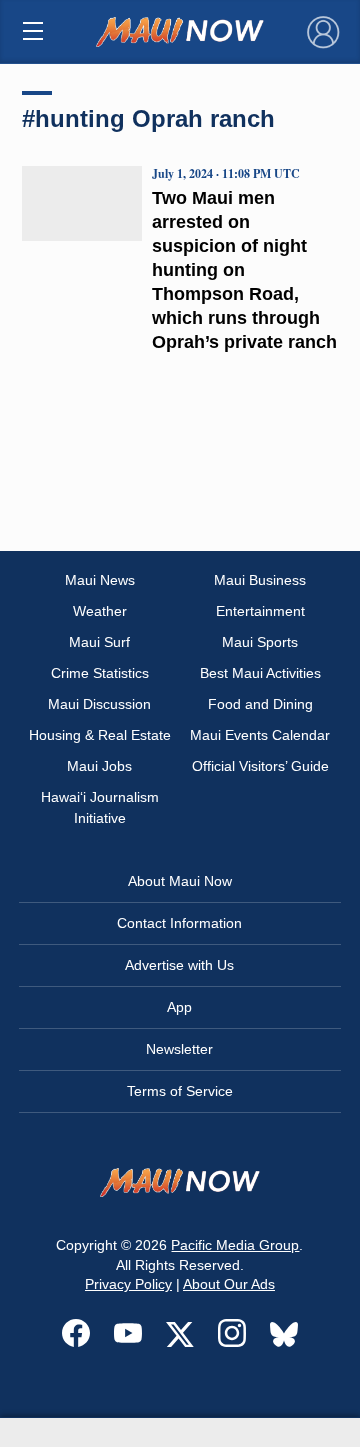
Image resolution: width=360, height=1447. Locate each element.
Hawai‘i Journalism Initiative (100, 807)
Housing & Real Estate (100, 735)
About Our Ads (229, 1284)
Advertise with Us (179, 965)
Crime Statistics (100, 673)
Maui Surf (99, 642)
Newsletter (179, 1049)
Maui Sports (260, 642)
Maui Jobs (99, 766)
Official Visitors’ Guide (260, 766)
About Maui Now (180, 881)
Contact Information (179, 923)
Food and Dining (260, 704)
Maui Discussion (99, 704)
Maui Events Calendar (260, 735)
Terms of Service (180, 1091)
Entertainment (260, 611)
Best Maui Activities (260, 673)
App (179, 1007)
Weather (100, 611)
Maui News (100, 580)
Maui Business (260, 580)
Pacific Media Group (235, 1245)
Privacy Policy (128, 1284)
